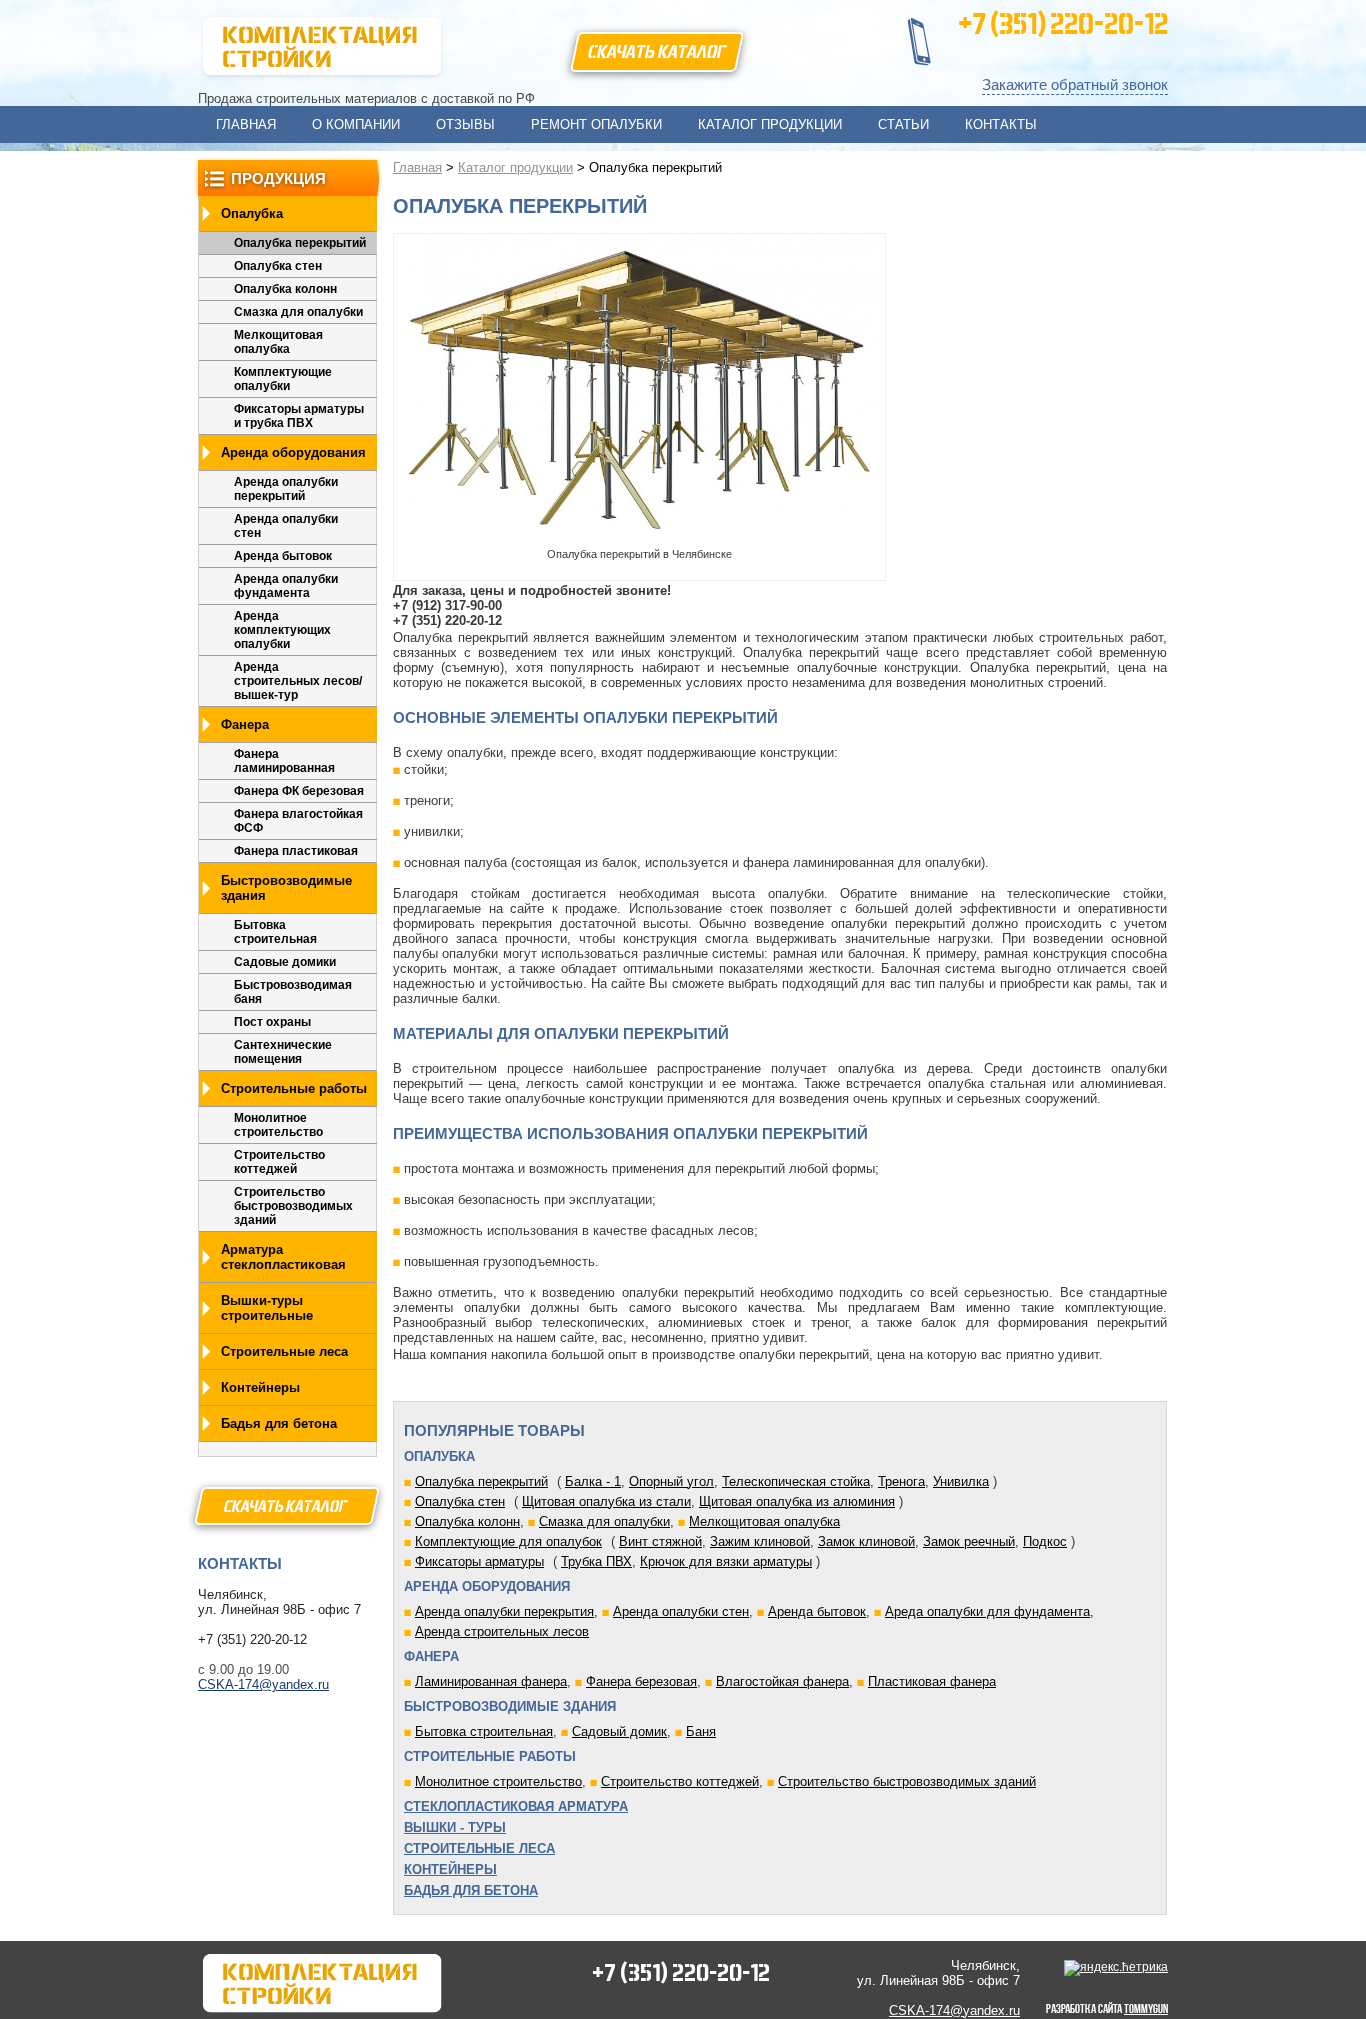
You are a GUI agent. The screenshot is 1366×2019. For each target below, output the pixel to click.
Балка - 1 (593, 1481)
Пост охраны (272, 1022)
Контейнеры (260, 1387)
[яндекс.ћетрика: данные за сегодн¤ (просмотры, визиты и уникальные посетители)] (1116, 1968)
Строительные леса (284, 1351)
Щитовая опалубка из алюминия (797, 1501)
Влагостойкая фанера (782, 1681)
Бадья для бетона (279, 1423)
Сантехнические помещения (283, 1052)
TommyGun (1146, 2008)
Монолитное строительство (278, 1125)
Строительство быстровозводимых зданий (293, 1206)
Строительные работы (294, 1088)
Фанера (245, 724)
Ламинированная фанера (491, 1681)
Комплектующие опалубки (283, 379)
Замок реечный (969, 1541)
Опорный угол (671, 1481)
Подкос (1045, 1541)
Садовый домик (619, 1731)
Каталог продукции (515, 167)
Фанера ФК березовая (299, 791)
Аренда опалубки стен (286, 526)
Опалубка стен (278, 266)
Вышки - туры (455, 1827)
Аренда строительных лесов (502, 1631)
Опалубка (252, 213)
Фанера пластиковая (296, 851)
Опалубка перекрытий (300, 243)
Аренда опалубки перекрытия (504, 1611)
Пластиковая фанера (932, 1681)
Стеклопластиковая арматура (516, 1806)
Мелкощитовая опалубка (278, 342)
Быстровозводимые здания (286, 888)
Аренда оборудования (293, 452)
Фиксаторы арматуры (479, 1561)
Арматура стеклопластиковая (283, 1257)
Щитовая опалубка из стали (606, 1501)
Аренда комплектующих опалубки (282, 630)
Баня (701, 1731)
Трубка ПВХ (596, 1561)
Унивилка (961, 1481)
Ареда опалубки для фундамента (987, 1611)
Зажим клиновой (760, 1541)
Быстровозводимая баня (293, 992)
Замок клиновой (866, 1541)
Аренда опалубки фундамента (286, 586)
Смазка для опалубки (298, 312)
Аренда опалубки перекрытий (286, 489)
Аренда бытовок (283, 556)
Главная (417, 167)
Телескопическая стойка (796, 1481)
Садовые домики (285, 962)
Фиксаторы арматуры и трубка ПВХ (299, 416)
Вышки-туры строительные (267, 1308)
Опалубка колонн (285, 289)
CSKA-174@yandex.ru (263, 1684)
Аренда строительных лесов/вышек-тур (298, 681)
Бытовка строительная (275, 932)
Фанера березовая (641, 1681)
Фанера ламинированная (284, 761)
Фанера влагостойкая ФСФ (298, 821)
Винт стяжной (660, 1541)
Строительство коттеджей (279, 1162)
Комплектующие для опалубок (508, 1541)
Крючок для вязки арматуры (726, 1561)
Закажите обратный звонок (1075, 84)
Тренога (901, 1481)
